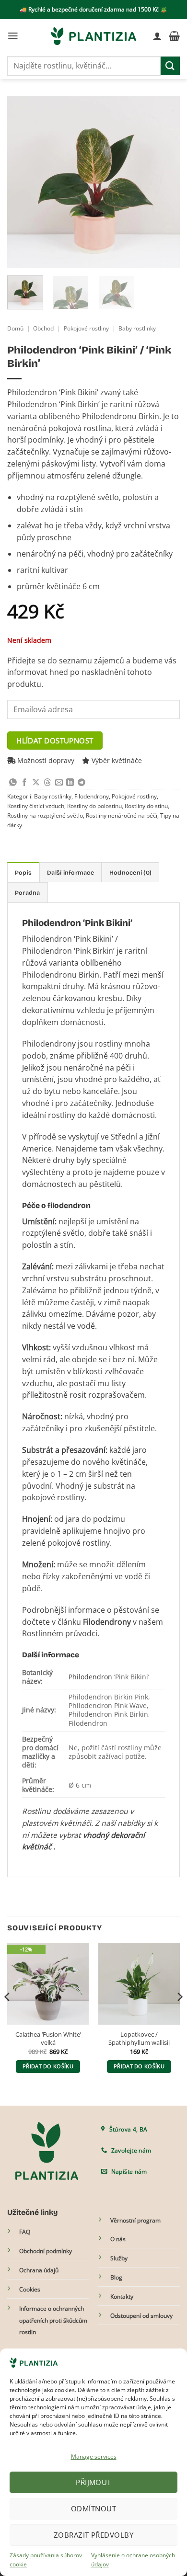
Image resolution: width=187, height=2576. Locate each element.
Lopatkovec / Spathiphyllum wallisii (139, 2039)
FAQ (25, 2232)
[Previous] (23, 182)
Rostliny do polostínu (94, 806)
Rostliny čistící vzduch (36, 806)
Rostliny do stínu (146, 806)
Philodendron (90, 1677)
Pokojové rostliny (86, 328)
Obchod (43, 328)
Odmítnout (93, 2508)
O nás (118, 2239)
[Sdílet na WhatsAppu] (13, 783)
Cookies (30, 2289)
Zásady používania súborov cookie (46, 2560)
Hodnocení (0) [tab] (130, 872)
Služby (119, 2258)
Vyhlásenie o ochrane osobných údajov (133, 2560)
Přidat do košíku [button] (48, 2066)
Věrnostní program (135, 2220)
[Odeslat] (170, 66)
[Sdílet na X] (36, 783)
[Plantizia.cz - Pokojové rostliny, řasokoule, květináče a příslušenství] (93, 36)
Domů (15, 328)
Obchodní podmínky (46, 2251)
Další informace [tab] (70, 872)
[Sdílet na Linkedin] (70, 783)
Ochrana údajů (39, 2270)
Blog (116, 2277)
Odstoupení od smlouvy (141, 2316)
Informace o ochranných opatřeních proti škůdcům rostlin (53, 2320)
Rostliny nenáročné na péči (122, 815)
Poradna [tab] (28, 893)
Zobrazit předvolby (93, 2535)
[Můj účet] (157, 36)
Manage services (94, 2456)
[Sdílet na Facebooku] (24, 783)
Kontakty (122, 2297)
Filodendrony (92, 796)
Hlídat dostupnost (55, 741)
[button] (13, 36)
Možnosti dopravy (45, 760)
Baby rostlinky (137, 328)
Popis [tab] (23, 872)
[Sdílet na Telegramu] (82, 783)
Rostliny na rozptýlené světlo (45, 815)
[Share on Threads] (47, 783)
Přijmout (93, 2482)
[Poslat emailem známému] (59, 783)
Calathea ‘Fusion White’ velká (48, 2039)
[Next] (164, 182)
